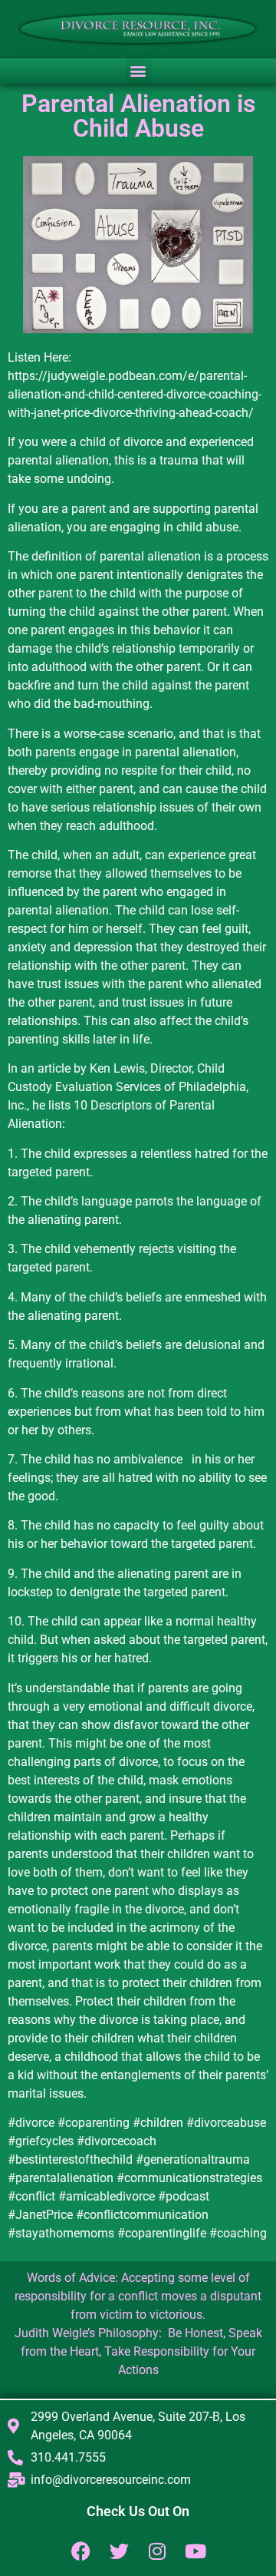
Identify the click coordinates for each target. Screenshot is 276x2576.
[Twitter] (119, 2551)
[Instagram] (158, 2551)
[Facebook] (81, 2551)
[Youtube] (196, 2551)
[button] (138, 71)
